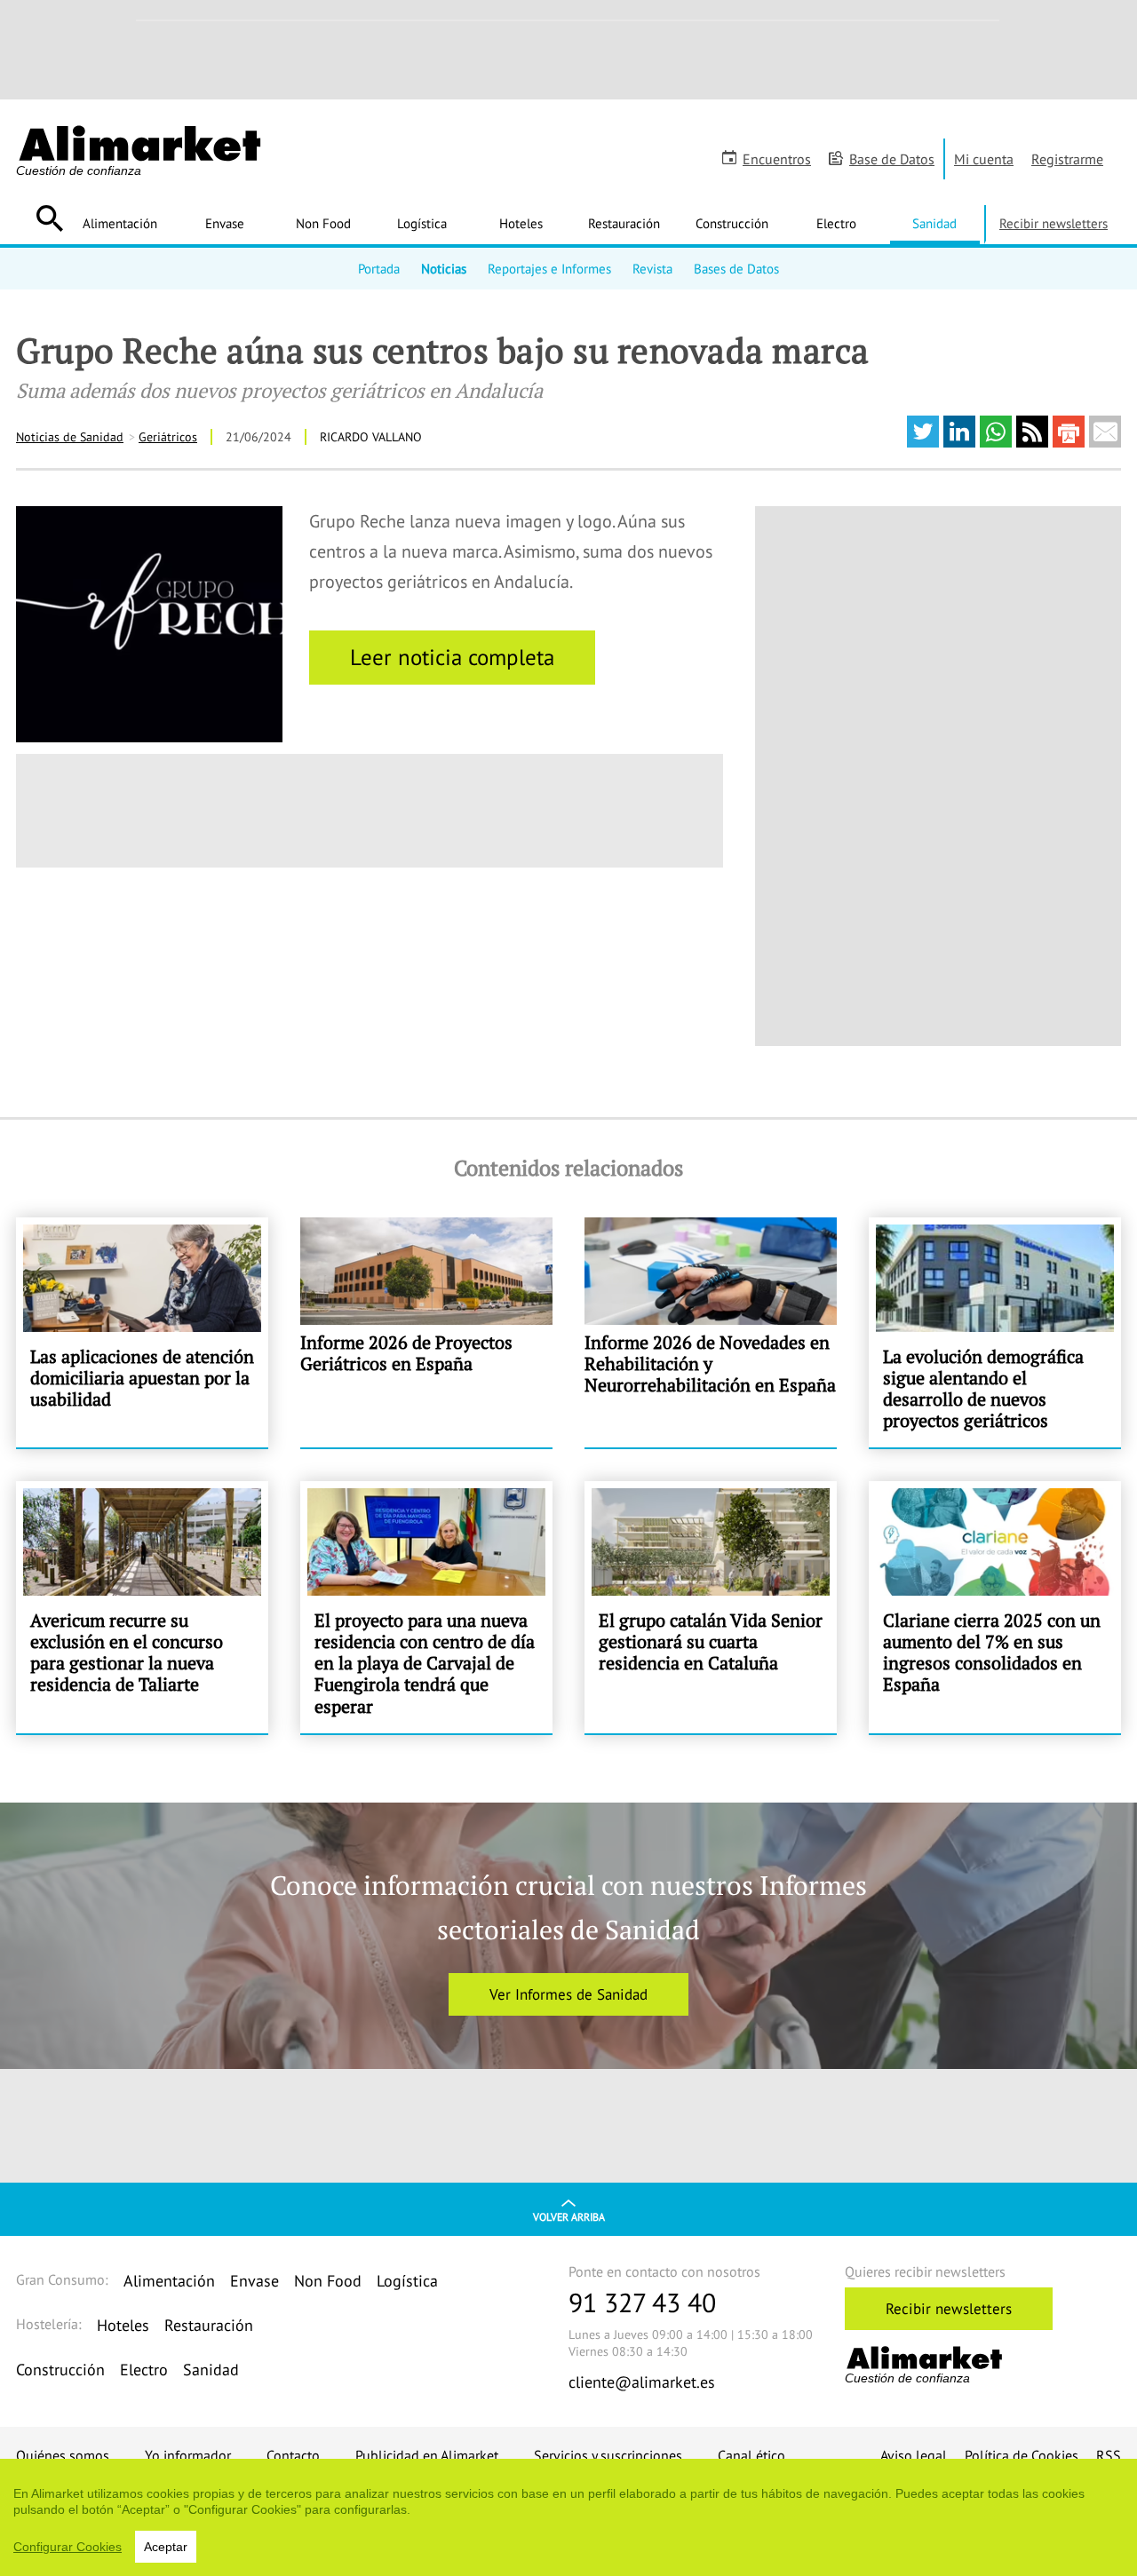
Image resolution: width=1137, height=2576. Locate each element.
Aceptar (166, 2547)
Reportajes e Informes (549, 268)
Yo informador (188, 2455)
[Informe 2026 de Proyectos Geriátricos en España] (426, 1332)
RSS (1109, 2455)
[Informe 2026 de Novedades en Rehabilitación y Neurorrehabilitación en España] (711, 1332)
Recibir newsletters (1054, 223)
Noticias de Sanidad (70, 437)
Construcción (732, 223)
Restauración (624, 223)
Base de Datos (892, 159)
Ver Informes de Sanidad (568, 1994)
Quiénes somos (63, 2455)
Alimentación (120, 223)
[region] (568, 2517)
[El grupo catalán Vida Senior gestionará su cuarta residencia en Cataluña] (711, 1607)
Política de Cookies (1022, 2455)
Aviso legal (914, 2455)
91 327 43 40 (642, 2302)
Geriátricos (168, 437)
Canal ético (751, 2455)
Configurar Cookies (68, 2547)
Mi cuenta (984, 159)
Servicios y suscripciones (608, 2455)
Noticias (444, 268)
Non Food (323, 223)
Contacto (293, 2455)
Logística (422, 223)
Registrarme (1067, 159)
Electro (836, 223)
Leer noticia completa (452, 657)
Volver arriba (569, 2217)
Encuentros (777, 159)
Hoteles (521, 223)
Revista (652, 268)
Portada (379, 268)
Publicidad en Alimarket (427, 2455)
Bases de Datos (736, 268)
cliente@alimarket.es (642, 2382)
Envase (225, 223)
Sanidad (934, 223)
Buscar (49, 218)
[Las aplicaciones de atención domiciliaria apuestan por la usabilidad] (142, 1332)
